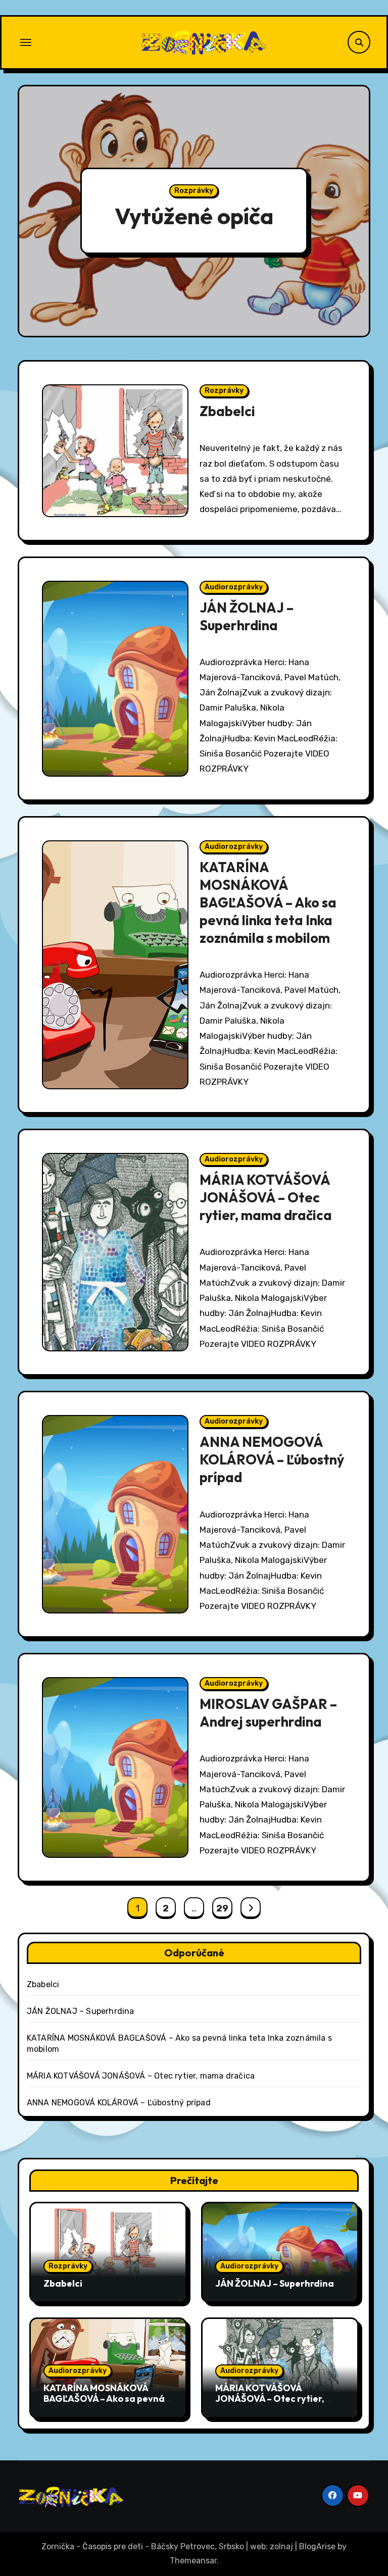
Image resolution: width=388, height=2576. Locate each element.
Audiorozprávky (234, 587)
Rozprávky (194, 191)
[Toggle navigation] (26, 42)
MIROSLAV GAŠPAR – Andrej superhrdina (268, 1713)
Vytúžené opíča (194, 216)
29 (222, 1908)
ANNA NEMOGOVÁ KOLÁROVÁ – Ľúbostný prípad (272, 1459)
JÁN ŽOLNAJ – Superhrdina (247, 616)
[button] (353, 213)
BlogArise (317, 2546)
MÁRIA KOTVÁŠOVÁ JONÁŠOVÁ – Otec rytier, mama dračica (266, 1197)
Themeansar (193, 2561)
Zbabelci (227, 411)
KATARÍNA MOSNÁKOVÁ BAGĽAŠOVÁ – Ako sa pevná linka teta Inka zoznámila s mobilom (268, 902)
